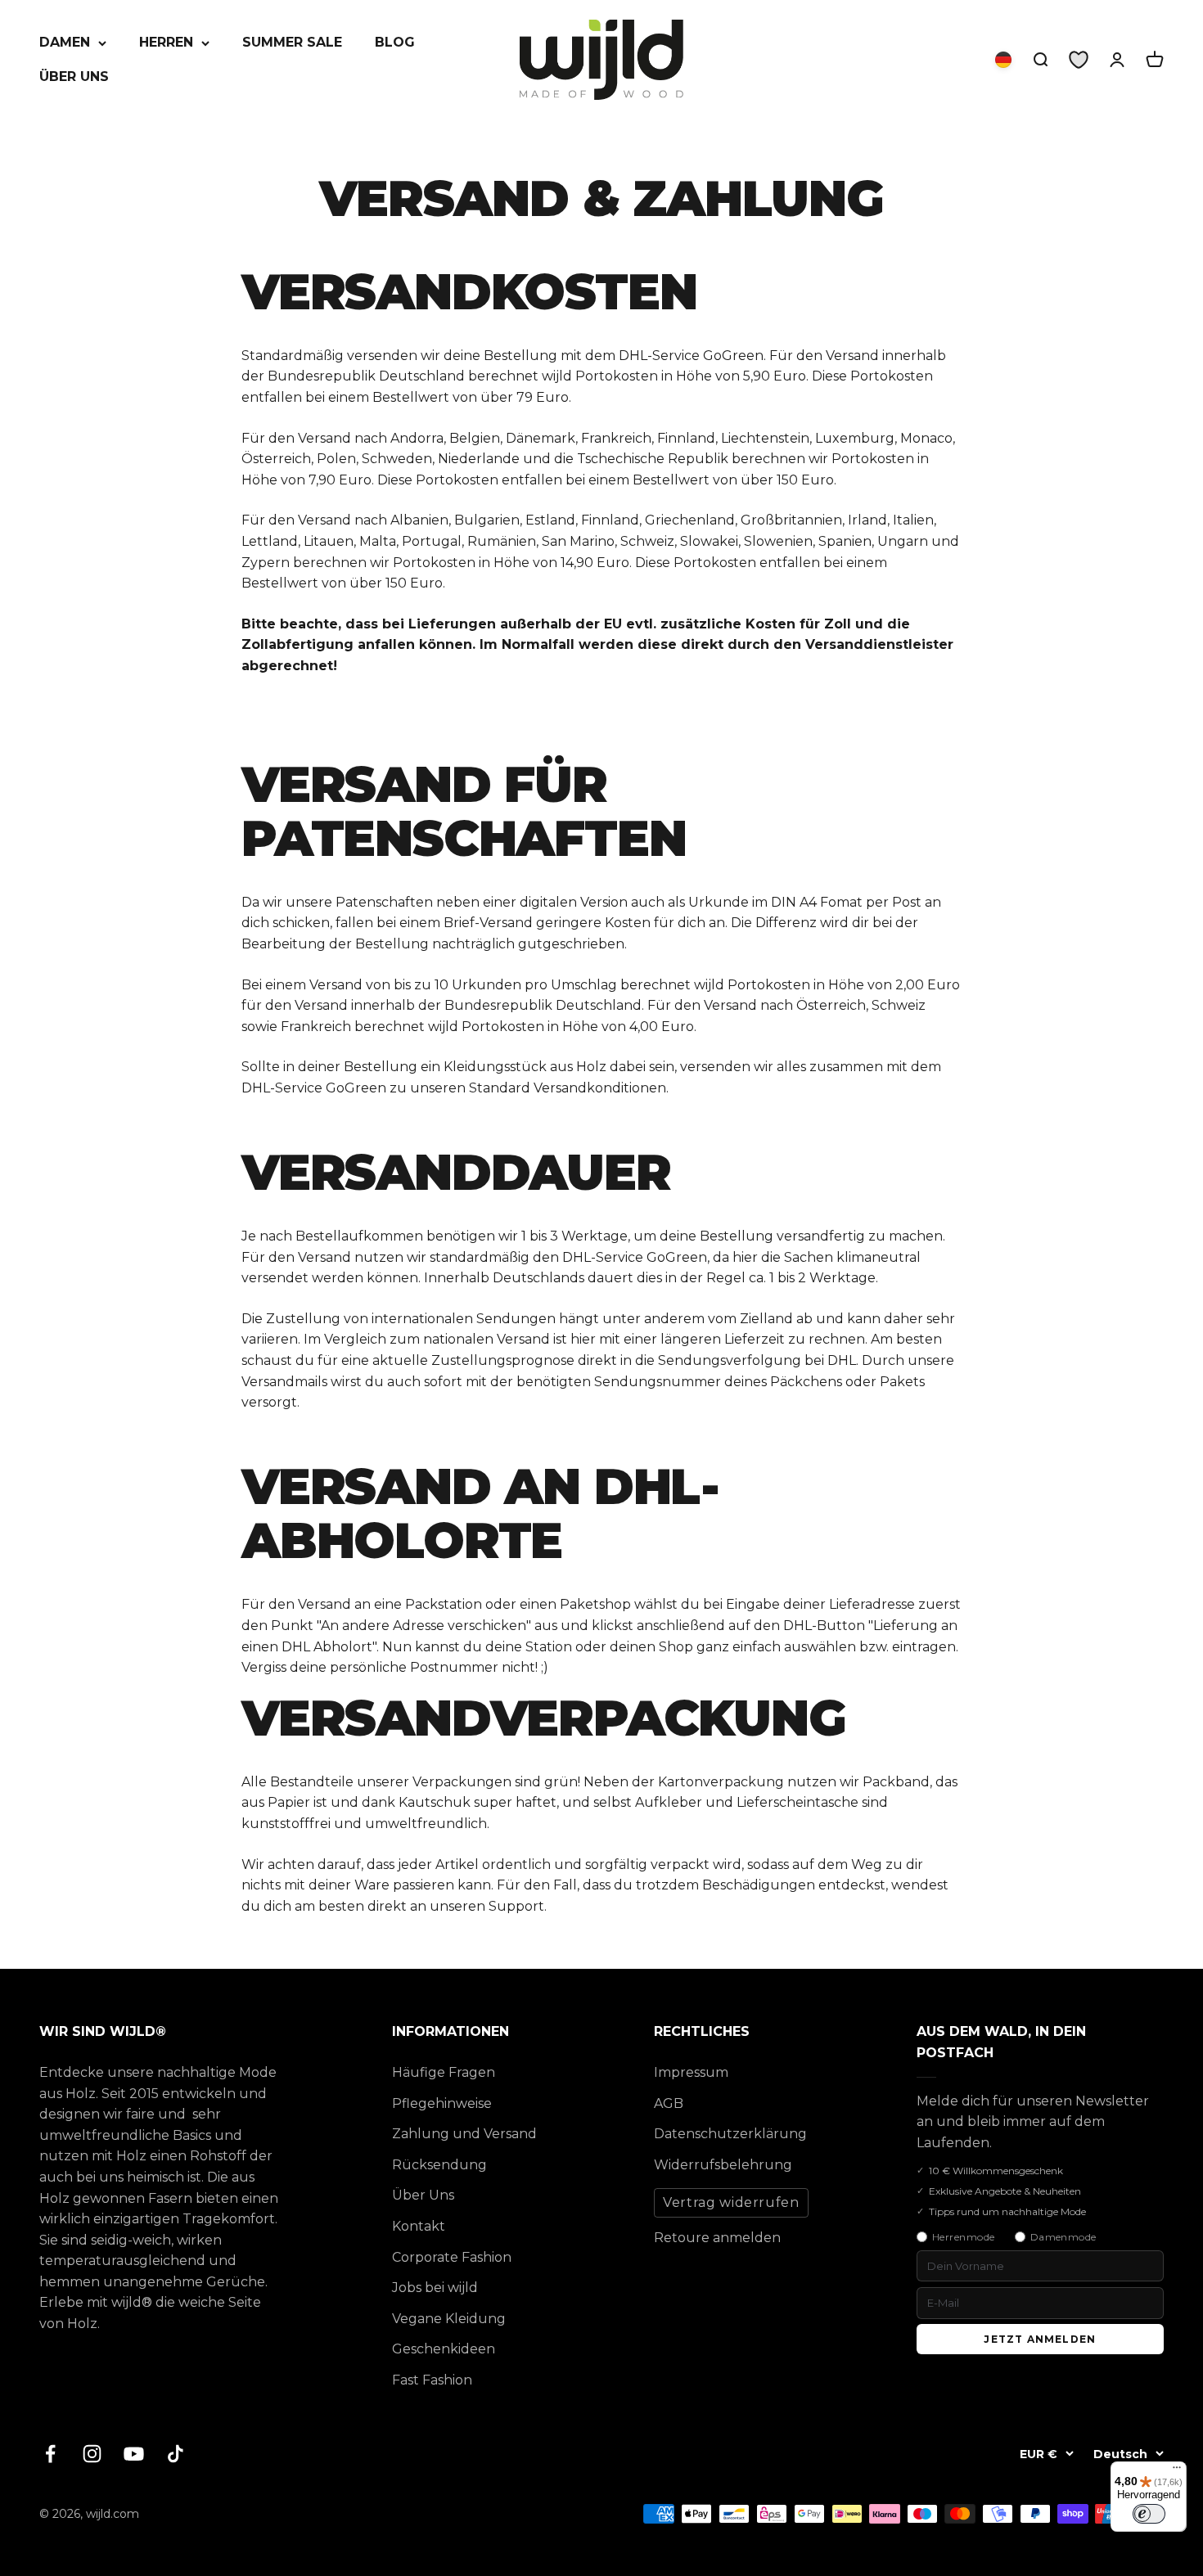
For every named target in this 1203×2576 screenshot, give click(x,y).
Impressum (691, 2072)
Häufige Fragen (444, 2072)
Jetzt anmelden (1040, 2339)
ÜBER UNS (74, 77)
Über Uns (423, 2195)
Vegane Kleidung (449, 2319)
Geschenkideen (444, 2349)
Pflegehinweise (442, 2103)
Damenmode (1063, 2237)
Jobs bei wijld (435, 2288)
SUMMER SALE (292, 42)
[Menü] (1177, 2471)
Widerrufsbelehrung (723, 2165)
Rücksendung (439, 2165)
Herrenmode (964, 2237)
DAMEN (65, 42)
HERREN (166, 42)
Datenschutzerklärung (730, 2134)
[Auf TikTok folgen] (176, 2454)
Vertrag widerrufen (731, 2202)
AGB (669, 2103)
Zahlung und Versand (464, 2134)
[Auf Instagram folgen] (92, 2454)
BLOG (395, 42)
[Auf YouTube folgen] (134, 2454)
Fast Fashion (432, 2380)
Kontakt (419, 2226)
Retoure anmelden (717, 2238)
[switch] (1149, 2514)
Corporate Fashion (452, 2257)
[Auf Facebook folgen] (50, 2454)
